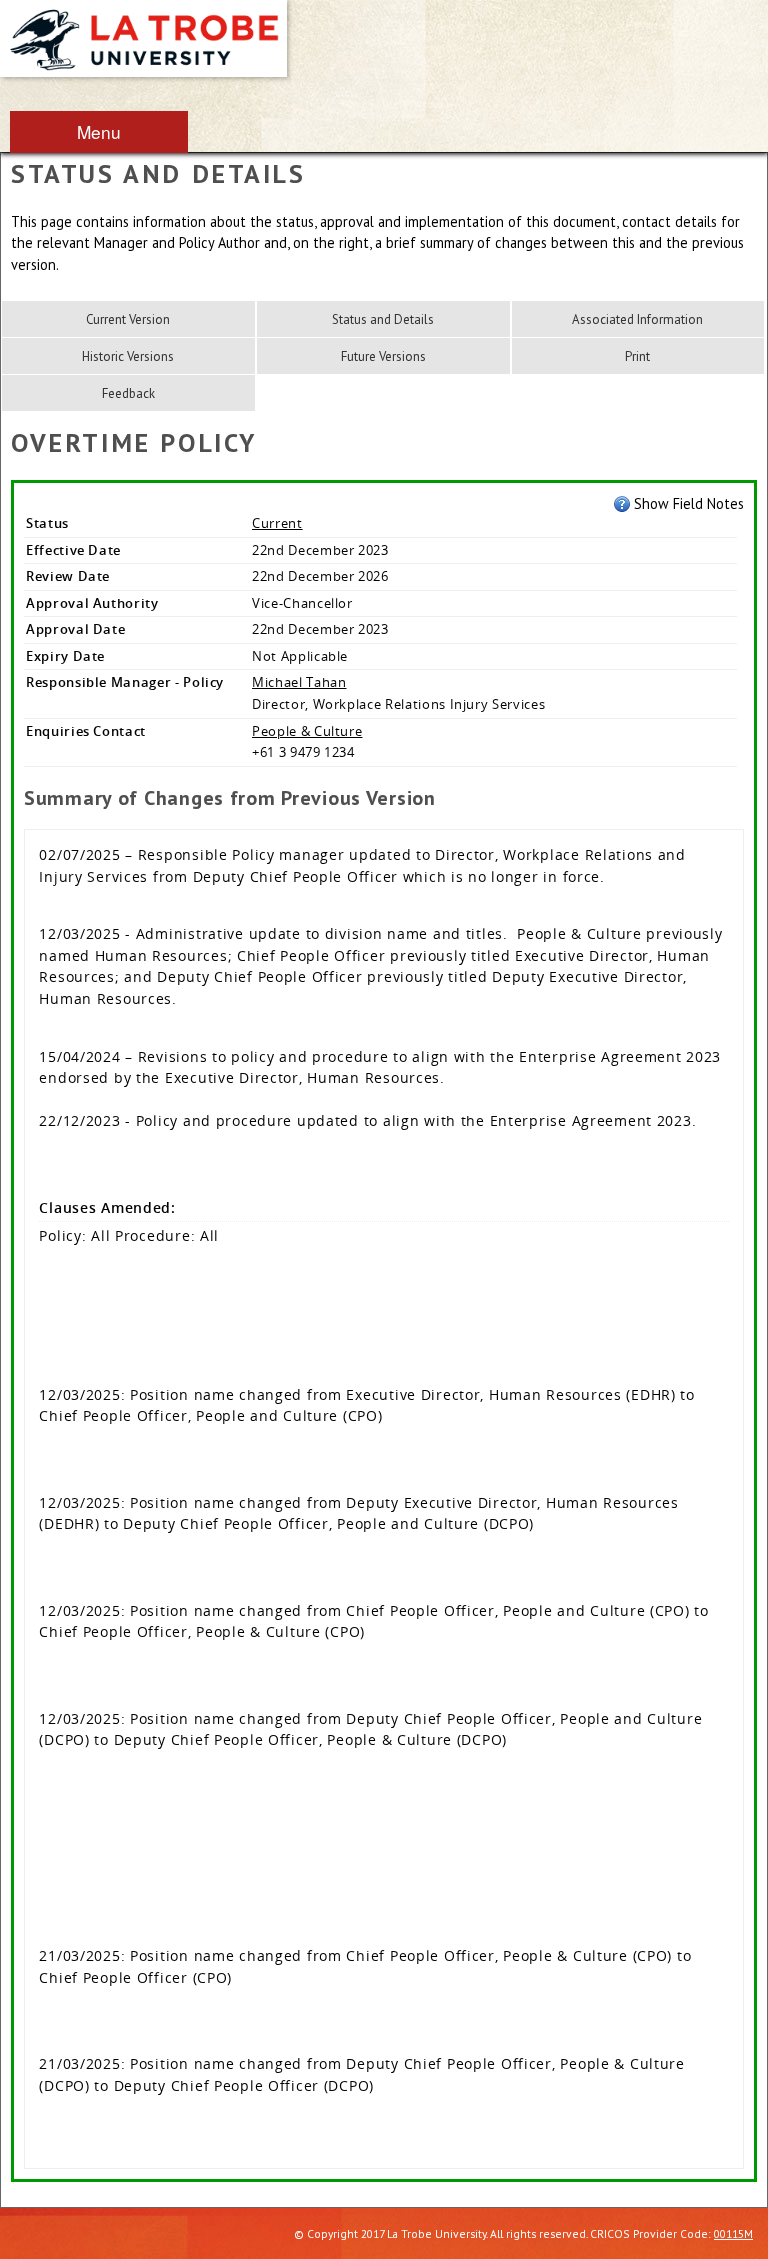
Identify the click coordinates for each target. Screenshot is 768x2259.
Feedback (128, 393)
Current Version (128, 319)
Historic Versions (128, 356)
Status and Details (383, 319)
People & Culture (307, 731)
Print (637, 356)
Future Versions (383, 356)
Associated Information (637, 319)
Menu (99, 131)
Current (277, 523)
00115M (733, 2233)
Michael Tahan (299, 682)
